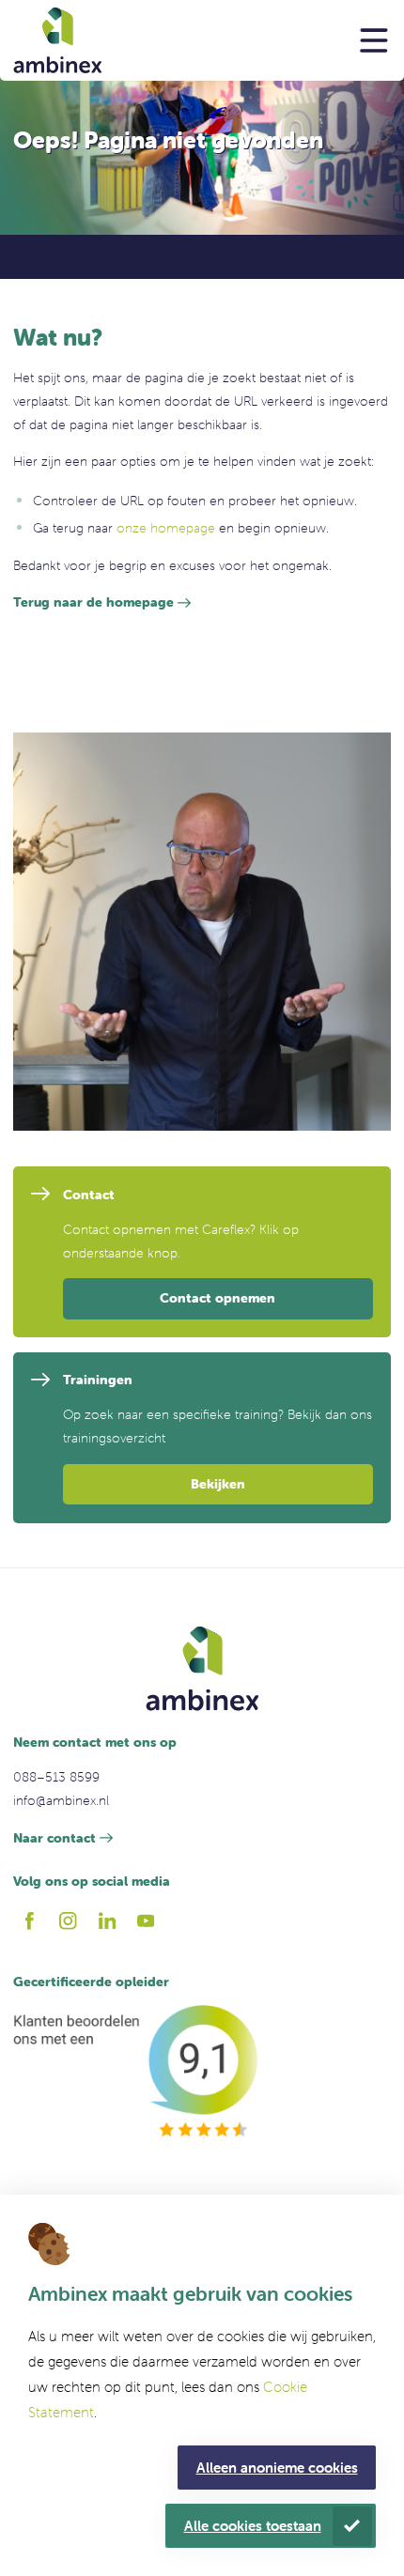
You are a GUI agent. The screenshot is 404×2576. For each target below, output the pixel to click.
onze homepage (166, 528)
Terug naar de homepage (93, 602)
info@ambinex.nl (61, 1800)
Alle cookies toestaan (253, 2526)
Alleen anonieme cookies (277, 2468)
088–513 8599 (56, 1777)
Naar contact (54, 1838)
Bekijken (218, 1484)
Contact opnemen (218, 1298)
